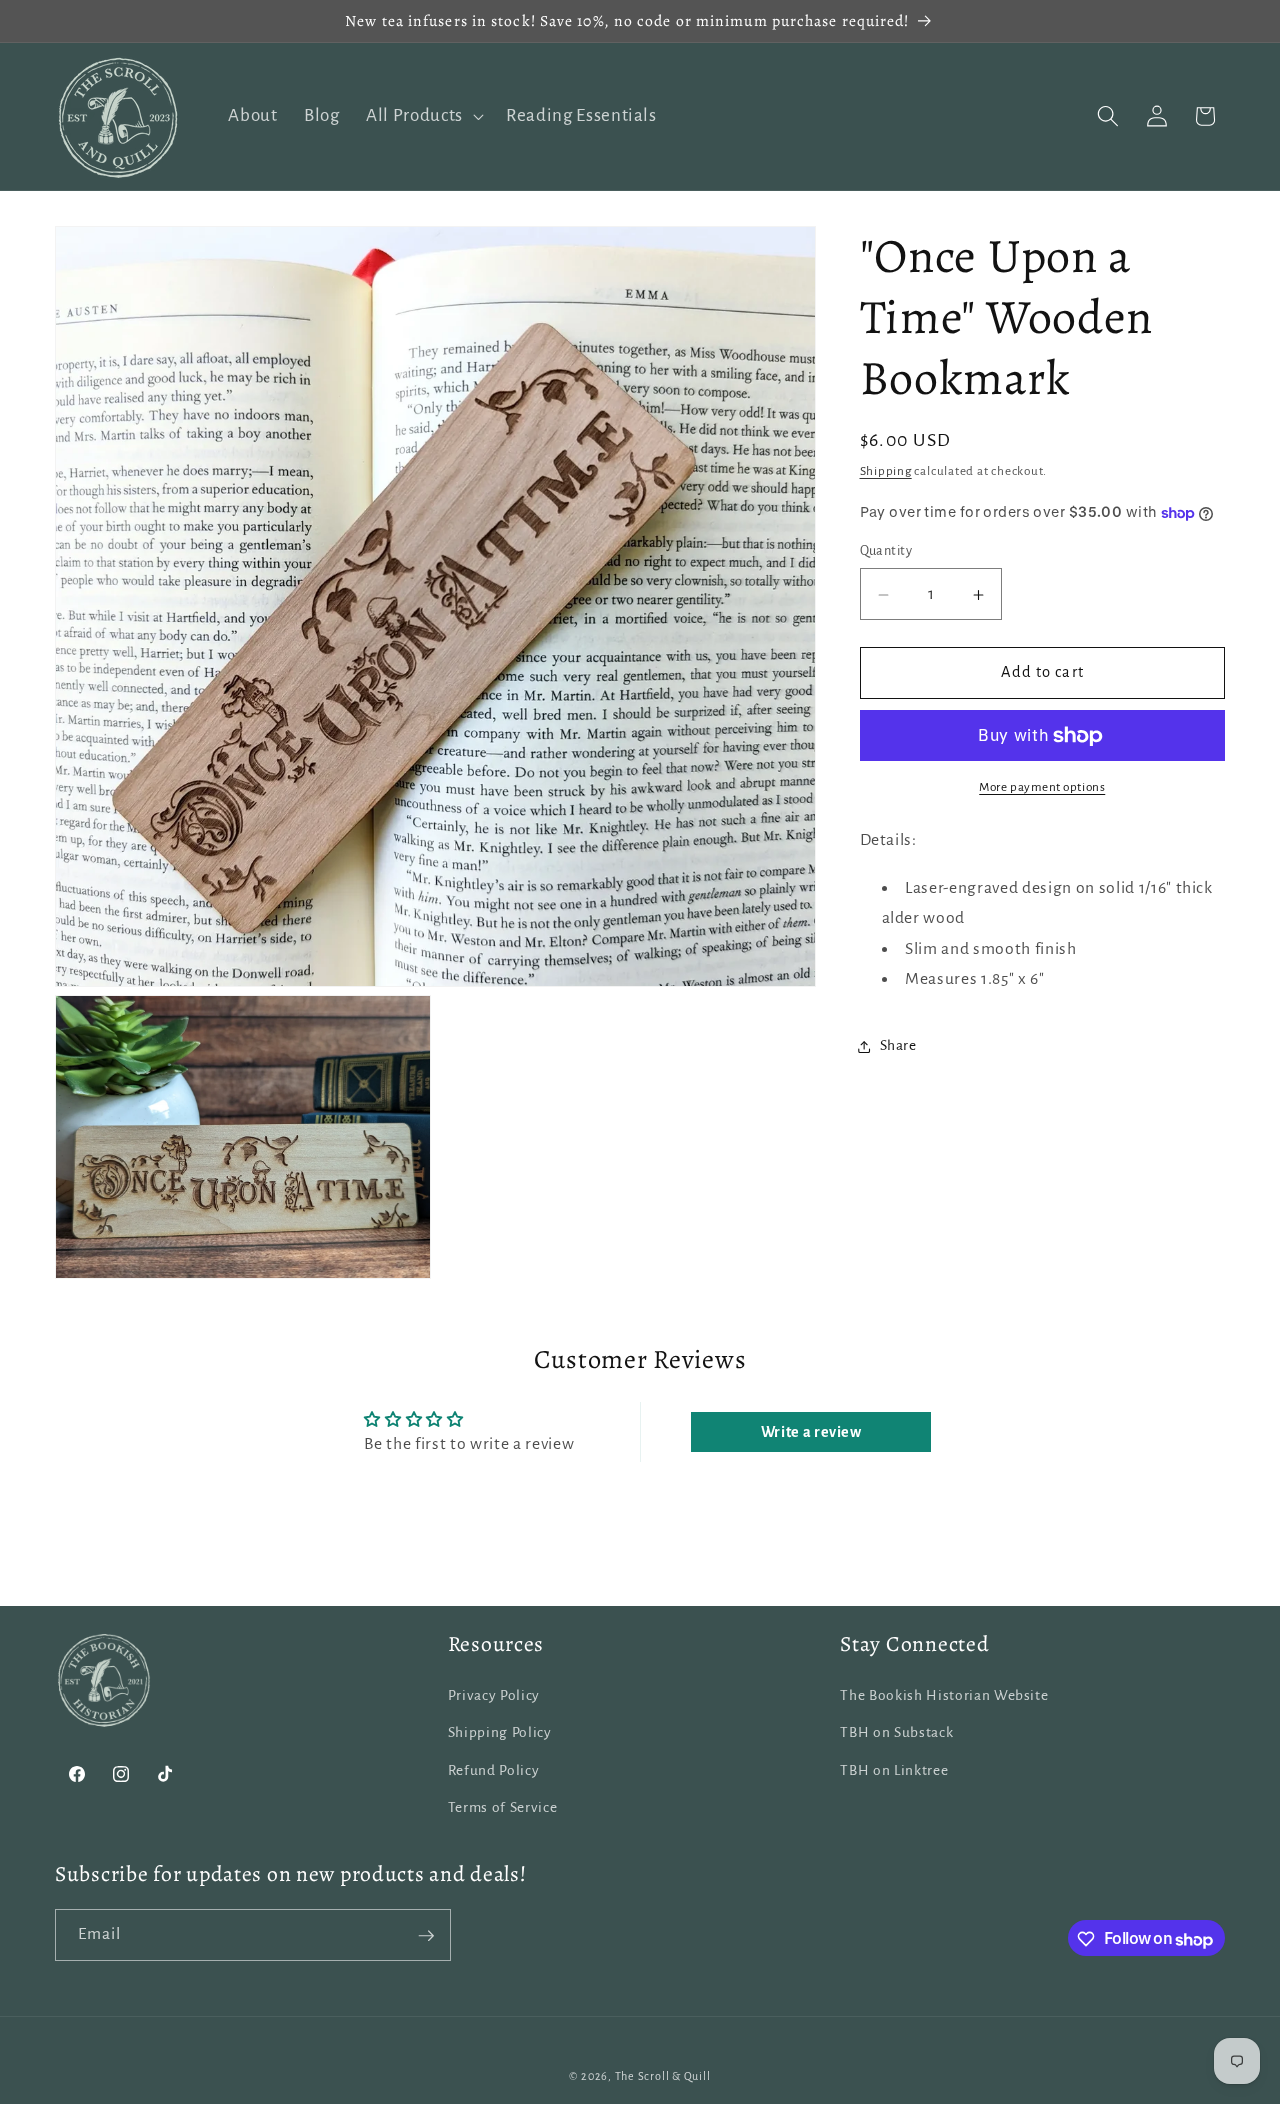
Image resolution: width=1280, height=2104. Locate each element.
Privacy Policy (494, 1694)
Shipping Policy (500, 1732)
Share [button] (898, 1045)
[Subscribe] (426, 1936)
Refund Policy (494, 1769)
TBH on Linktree (894, 1769)
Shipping (886, 472)
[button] (423, 116)
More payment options (1042, 788)
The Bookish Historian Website (944, 1694)
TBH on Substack (896, 1732)
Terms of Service (503, 1807)
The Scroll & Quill (663, 2077)
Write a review (811, 1432)
